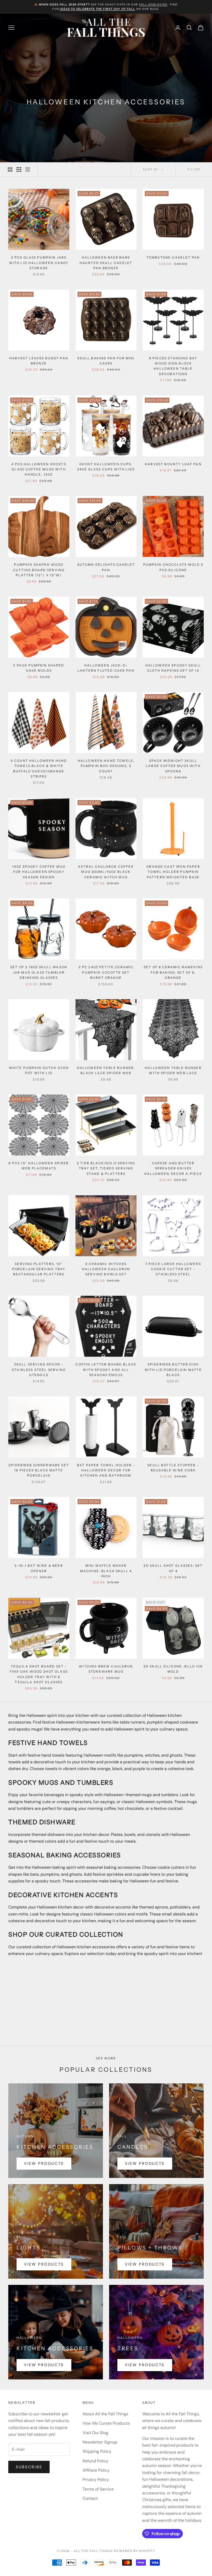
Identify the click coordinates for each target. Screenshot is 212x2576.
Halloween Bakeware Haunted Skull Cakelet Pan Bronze (106, 263)
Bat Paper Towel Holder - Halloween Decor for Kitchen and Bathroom (106, 1470)
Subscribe (29, 2467)
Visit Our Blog (95, 2433)
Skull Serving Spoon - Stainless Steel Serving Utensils (39, 1370)
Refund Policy (95, 2461)
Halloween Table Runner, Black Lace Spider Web (106, 1070)
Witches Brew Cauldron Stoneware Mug (106, 1669)
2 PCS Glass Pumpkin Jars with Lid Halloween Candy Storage (39, 263)
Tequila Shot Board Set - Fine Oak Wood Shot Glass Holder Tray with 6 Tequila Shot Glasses (39, 1674)
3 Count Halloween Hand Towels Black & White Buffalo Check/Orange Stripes (39, 769)
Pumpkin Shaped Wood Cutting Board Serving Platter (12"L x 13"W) (39, 570)
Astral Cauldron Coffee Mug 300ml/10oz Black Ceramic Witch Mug (106, 872)
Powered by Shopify (135, 2551)
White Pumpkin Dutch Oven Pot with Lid (39, 1070)
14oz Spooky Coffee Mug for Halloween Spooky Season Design (39, 872)
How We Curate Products (106, 2423)
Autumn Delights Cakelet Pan (106, 567)
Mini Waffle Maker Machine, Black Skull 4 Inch (106, 1571)
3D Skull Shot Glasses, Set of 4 (173, 1568)
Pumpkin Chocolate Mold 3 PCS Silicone (173, 567)
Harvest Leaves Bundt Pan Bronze (39, 361)
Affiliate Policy (96, 2470)
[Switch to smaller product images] (19, 169)
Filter (194, 169)
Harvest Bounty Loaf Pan (173, 464)
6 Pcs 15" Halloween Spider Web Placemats (39, 1166)
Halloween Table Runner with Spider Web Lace (173, 1070)
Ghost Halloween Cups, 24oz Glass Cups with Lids (106, 467)
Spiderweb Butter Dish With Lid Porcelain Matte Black (173, 1370)
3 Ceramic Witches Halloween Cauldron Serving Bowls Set (106, 1269)
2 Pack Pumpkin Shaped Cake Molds (39, 668)
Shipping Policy (97, 2451)
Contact (90, 2498)
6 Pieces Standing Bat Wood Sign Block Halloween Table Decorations (173, 366)
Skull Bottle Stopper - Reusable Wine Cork (173, 1468)
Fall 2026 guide (153, 5)
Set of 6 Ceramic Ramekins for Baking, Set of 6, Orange (173, 972)
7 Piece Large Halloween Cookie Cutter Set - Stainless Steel (173, 1269)
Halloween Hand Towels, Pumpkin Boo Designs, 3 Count (106, 766)
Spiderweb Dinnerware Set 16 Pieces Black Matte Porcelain (39, 1470)
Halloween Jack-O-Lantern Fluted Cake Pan (106, 668)
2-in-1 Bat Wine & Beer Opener (39, 1568)
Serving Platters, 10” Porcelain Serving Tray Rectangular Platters (39, 1269)
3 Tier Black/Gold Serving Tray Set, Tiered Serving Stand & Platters (106, 1168)
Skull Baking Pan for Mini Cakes (106, 361)
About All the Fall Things (105, 2414)
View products (44, 2163)
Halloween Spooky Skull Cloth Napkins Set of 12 (173, 668)
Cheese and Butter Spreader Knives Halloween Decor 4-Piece (173, 1168)
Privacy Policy (96, 2480)
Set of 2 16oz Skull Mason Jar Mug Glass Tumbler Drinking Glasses (39, 972)
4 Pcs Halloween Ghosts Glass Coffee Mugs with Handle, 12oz (39, 469)
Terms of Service (98, 2489)
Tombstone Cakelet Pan (173, 257)
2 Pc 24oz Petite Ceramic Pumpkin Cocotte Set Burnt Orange (106, 972)
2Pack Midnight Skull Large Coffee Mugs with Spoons (173, 766)
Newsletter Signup (100, 2442)
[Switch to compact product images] (28, 169)
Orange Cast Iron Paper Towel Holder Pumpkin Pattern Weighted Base (173, 872)
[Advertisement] (106, 1999)
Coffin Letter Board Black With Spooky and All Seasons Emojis (106, 1370)
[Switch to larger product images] (10, 169)
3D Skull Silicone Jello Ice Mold (173, 1669)
